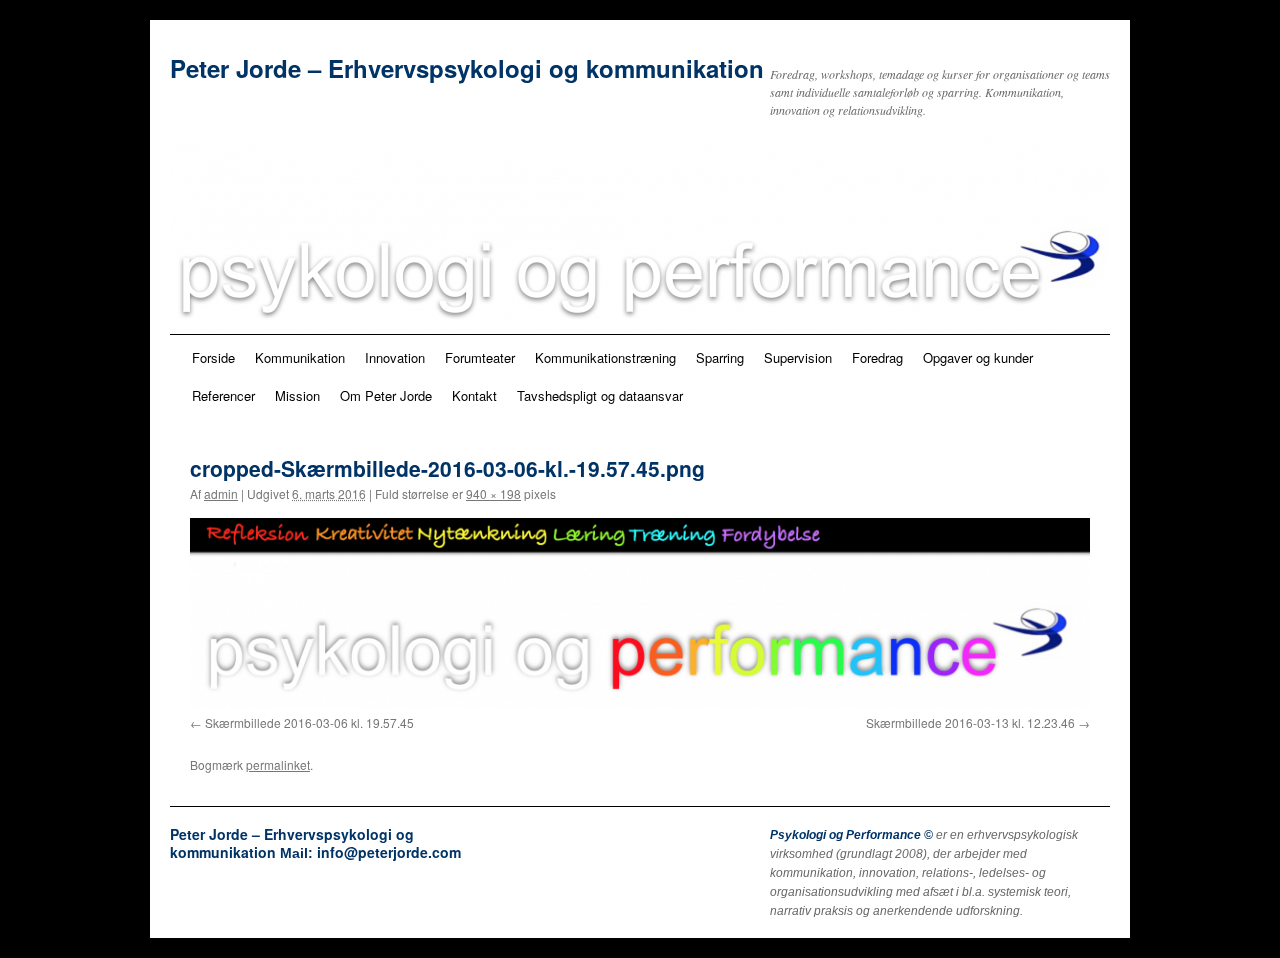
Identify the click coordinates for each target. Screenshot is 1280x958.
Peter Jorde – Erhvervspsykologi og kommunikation (467, 68)
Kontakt (474, 395)
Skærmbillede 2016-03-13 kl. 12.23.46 (970, 722)
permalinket (278, 764)
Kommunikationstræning (605, 357)
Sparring (720, 357)
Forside (213, 357)
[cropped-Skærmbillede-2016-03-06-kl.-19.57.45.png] (640, 613)
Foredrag (877, 357)
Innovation (395, 357)
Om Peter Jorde (386, 395)
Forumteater (480, 357)
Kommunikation (300, 357)
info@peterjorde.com (389, 852)
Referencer (223, 395)
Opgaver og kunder (978, 357)
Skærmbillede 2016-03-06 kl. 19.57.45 (309, 722)
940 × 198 (493, 493)
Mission (297, 395)
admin (221, 493)
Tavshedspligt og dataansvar (600, 395)
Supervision (798, 357)
